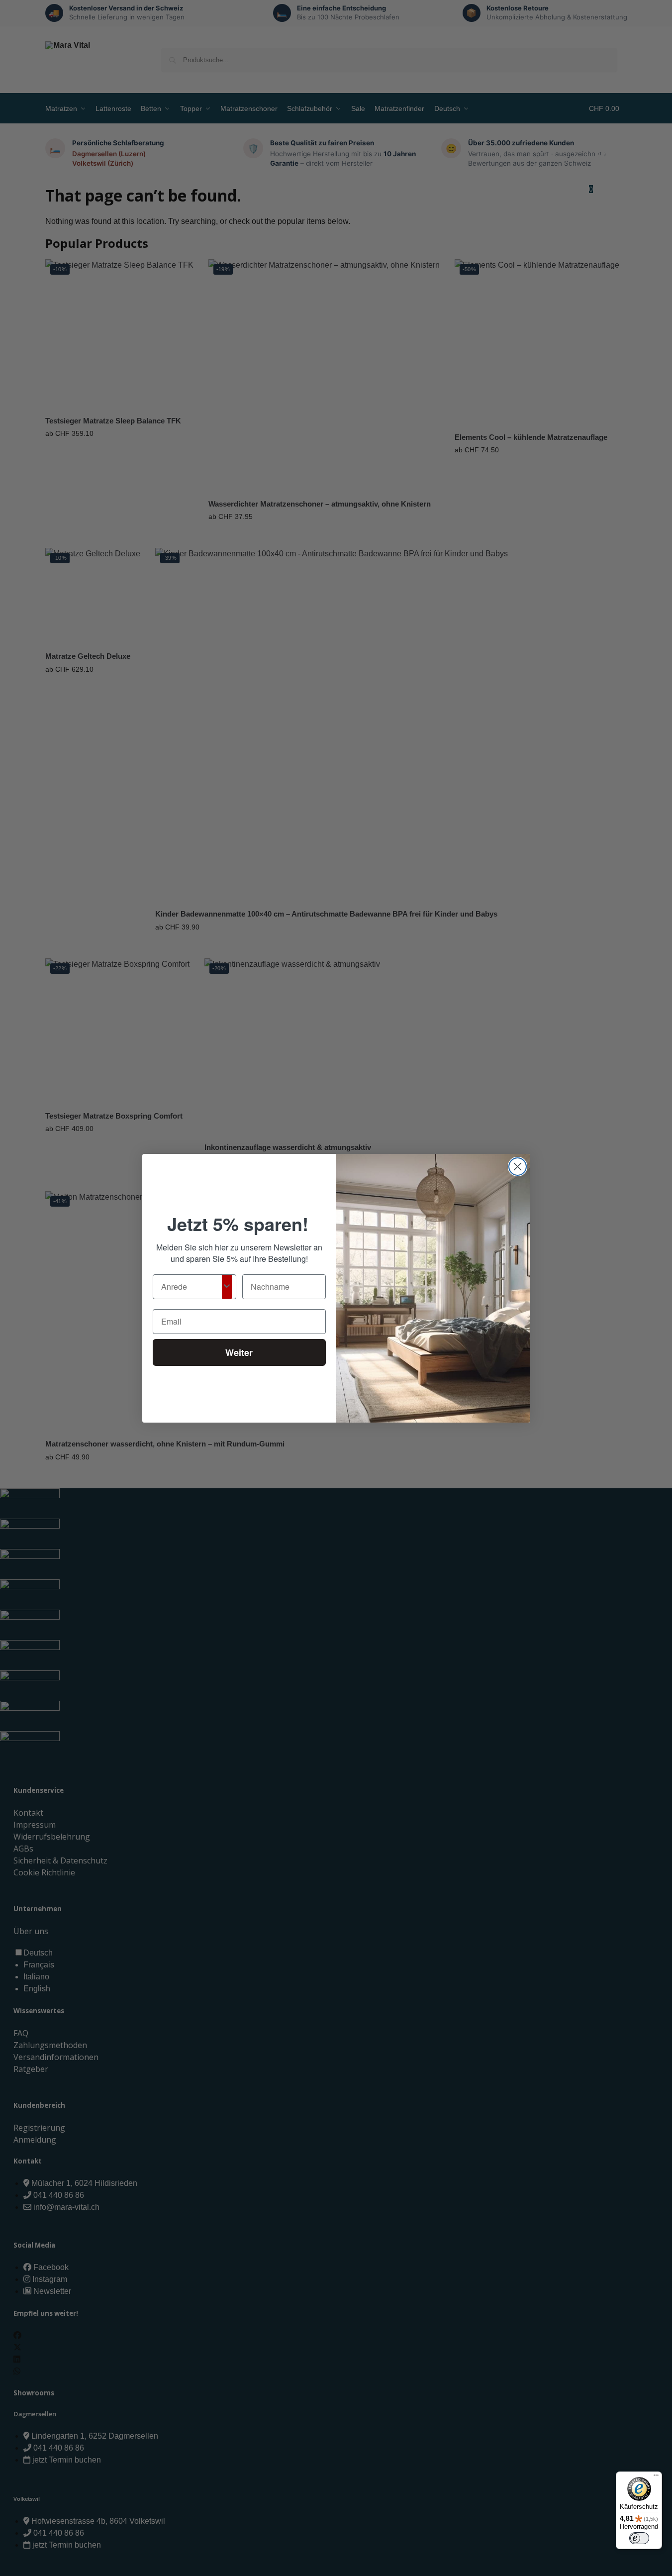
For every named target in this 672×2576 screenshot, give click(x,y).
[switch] (639, 2538)
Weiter (239, 1352)
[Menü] (656, 2477)
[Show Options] (227, 1287)
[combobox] (192, 1287)
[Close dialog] (518, 1167)
